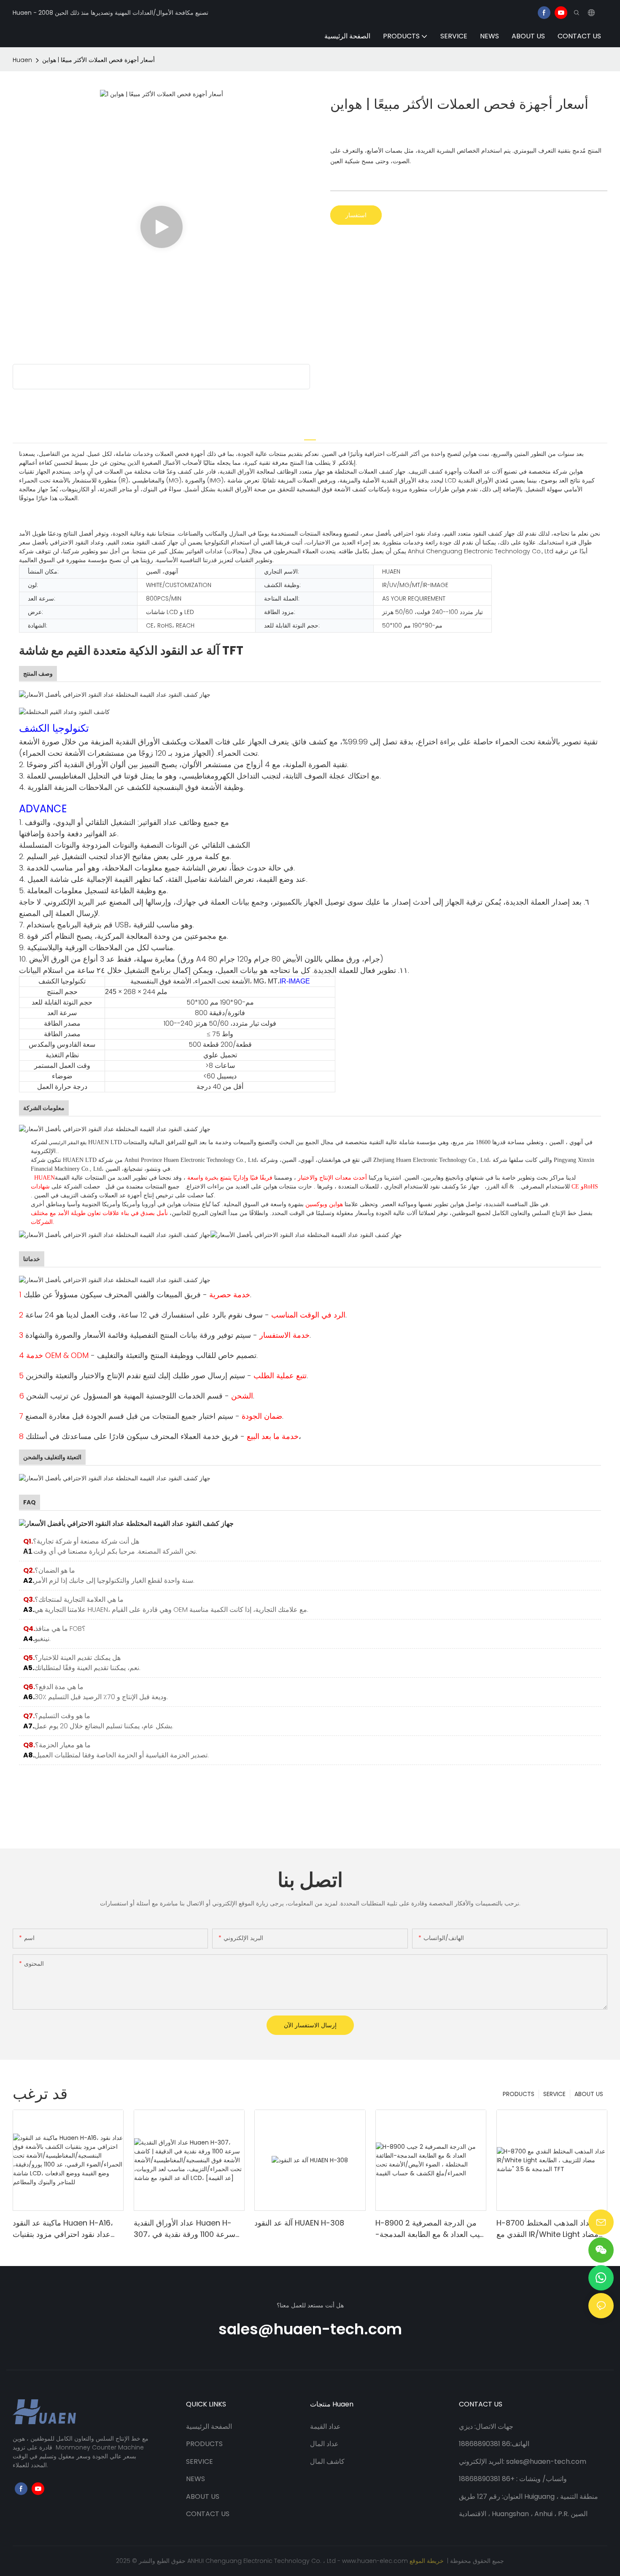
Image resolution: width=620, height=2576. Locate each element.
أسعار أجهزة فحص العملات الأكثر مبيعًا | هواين (98, 60)
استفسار (356, 215)
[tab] (310, 435)
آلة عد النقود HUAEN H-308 (299, 2223)
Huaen (22, 60)
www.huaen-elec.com (376, 2561)
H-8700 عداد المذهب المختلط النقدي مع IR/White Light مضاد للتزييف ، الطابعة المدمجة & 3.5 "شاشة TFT (547, 2229)
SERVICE (554, 2094)
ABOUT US (589, 2094)
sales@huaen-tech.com (310, 2329)
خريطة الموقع (427, 2561)
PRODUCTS (519, 2094)
